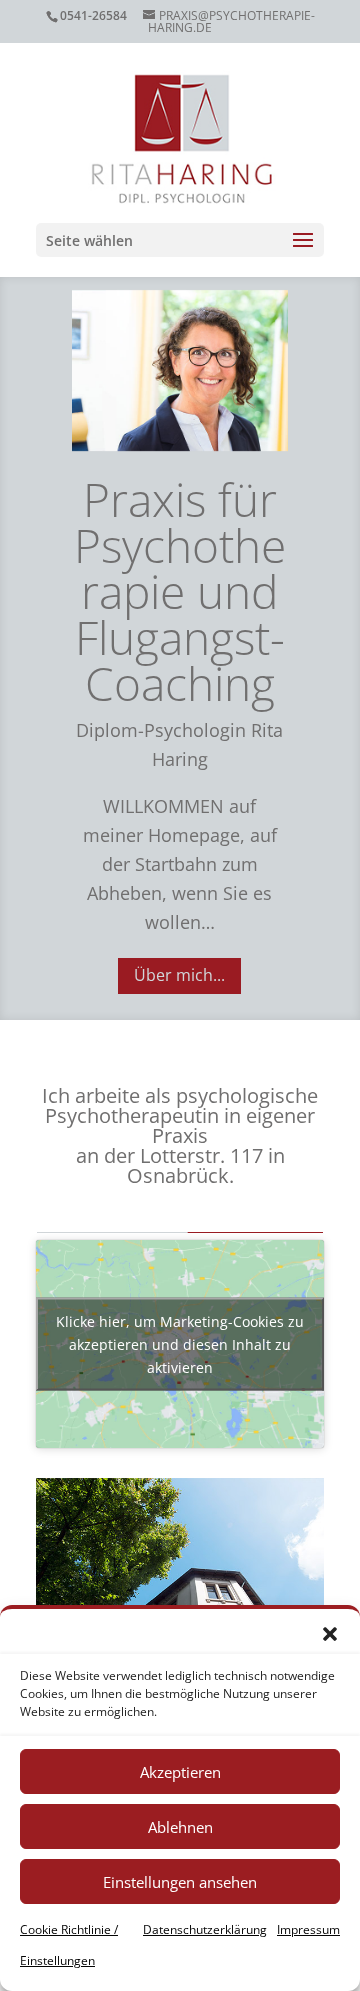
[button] (330, 1634)
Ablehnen (180, 1827)
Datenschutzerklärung (205, 1929)
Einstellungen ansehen (180, 1882)
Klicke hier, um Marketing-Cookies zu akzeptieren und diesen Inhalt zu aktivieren (180, 1344)
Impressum (308, 1929)
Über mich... (179, 975)
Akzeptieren (180, 1772)
